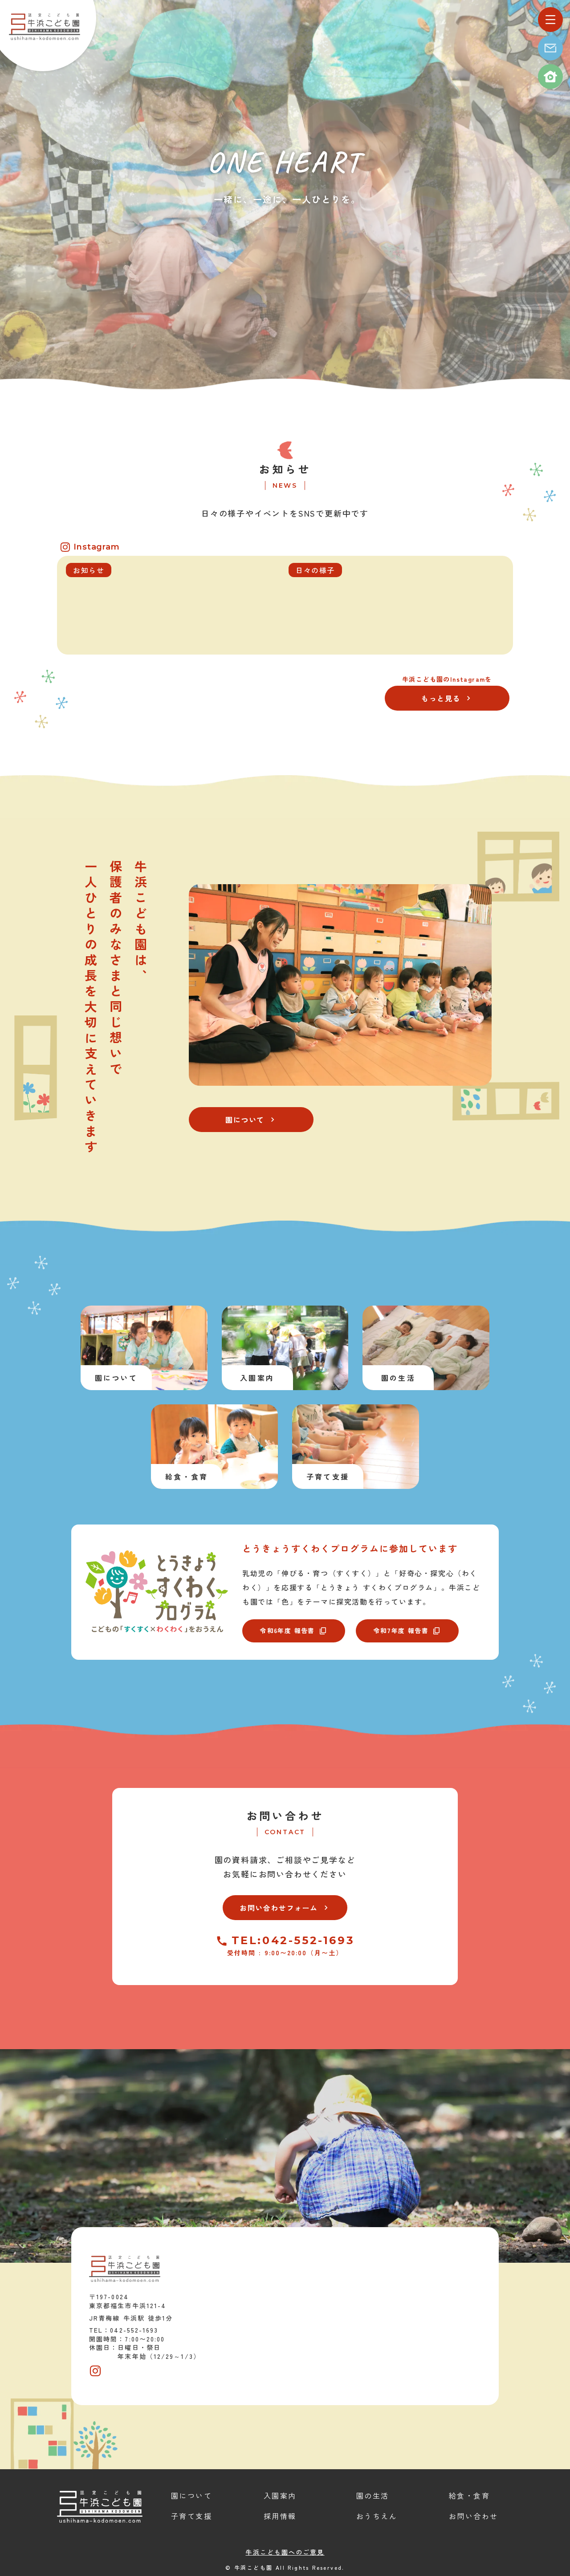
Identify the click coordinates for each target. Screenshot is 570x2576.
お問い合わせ (285, 1816)
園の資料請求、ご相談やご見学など (285, 1860)
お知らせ (285, 469)
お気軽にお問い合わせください (285, 1874)
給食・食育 (469, 2495)
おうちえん (377, 2516)
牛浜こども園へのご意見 (285, 2552)
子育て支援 (191, 2516)
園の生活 (373, 2495)
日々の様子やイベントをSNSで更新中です (285, 513)
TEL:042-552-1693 (293, 1941)
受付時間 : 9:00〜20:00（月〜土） (285, 1953)
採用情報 (280, 2516)
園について (191, 2495)
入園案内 (280, 2495)
